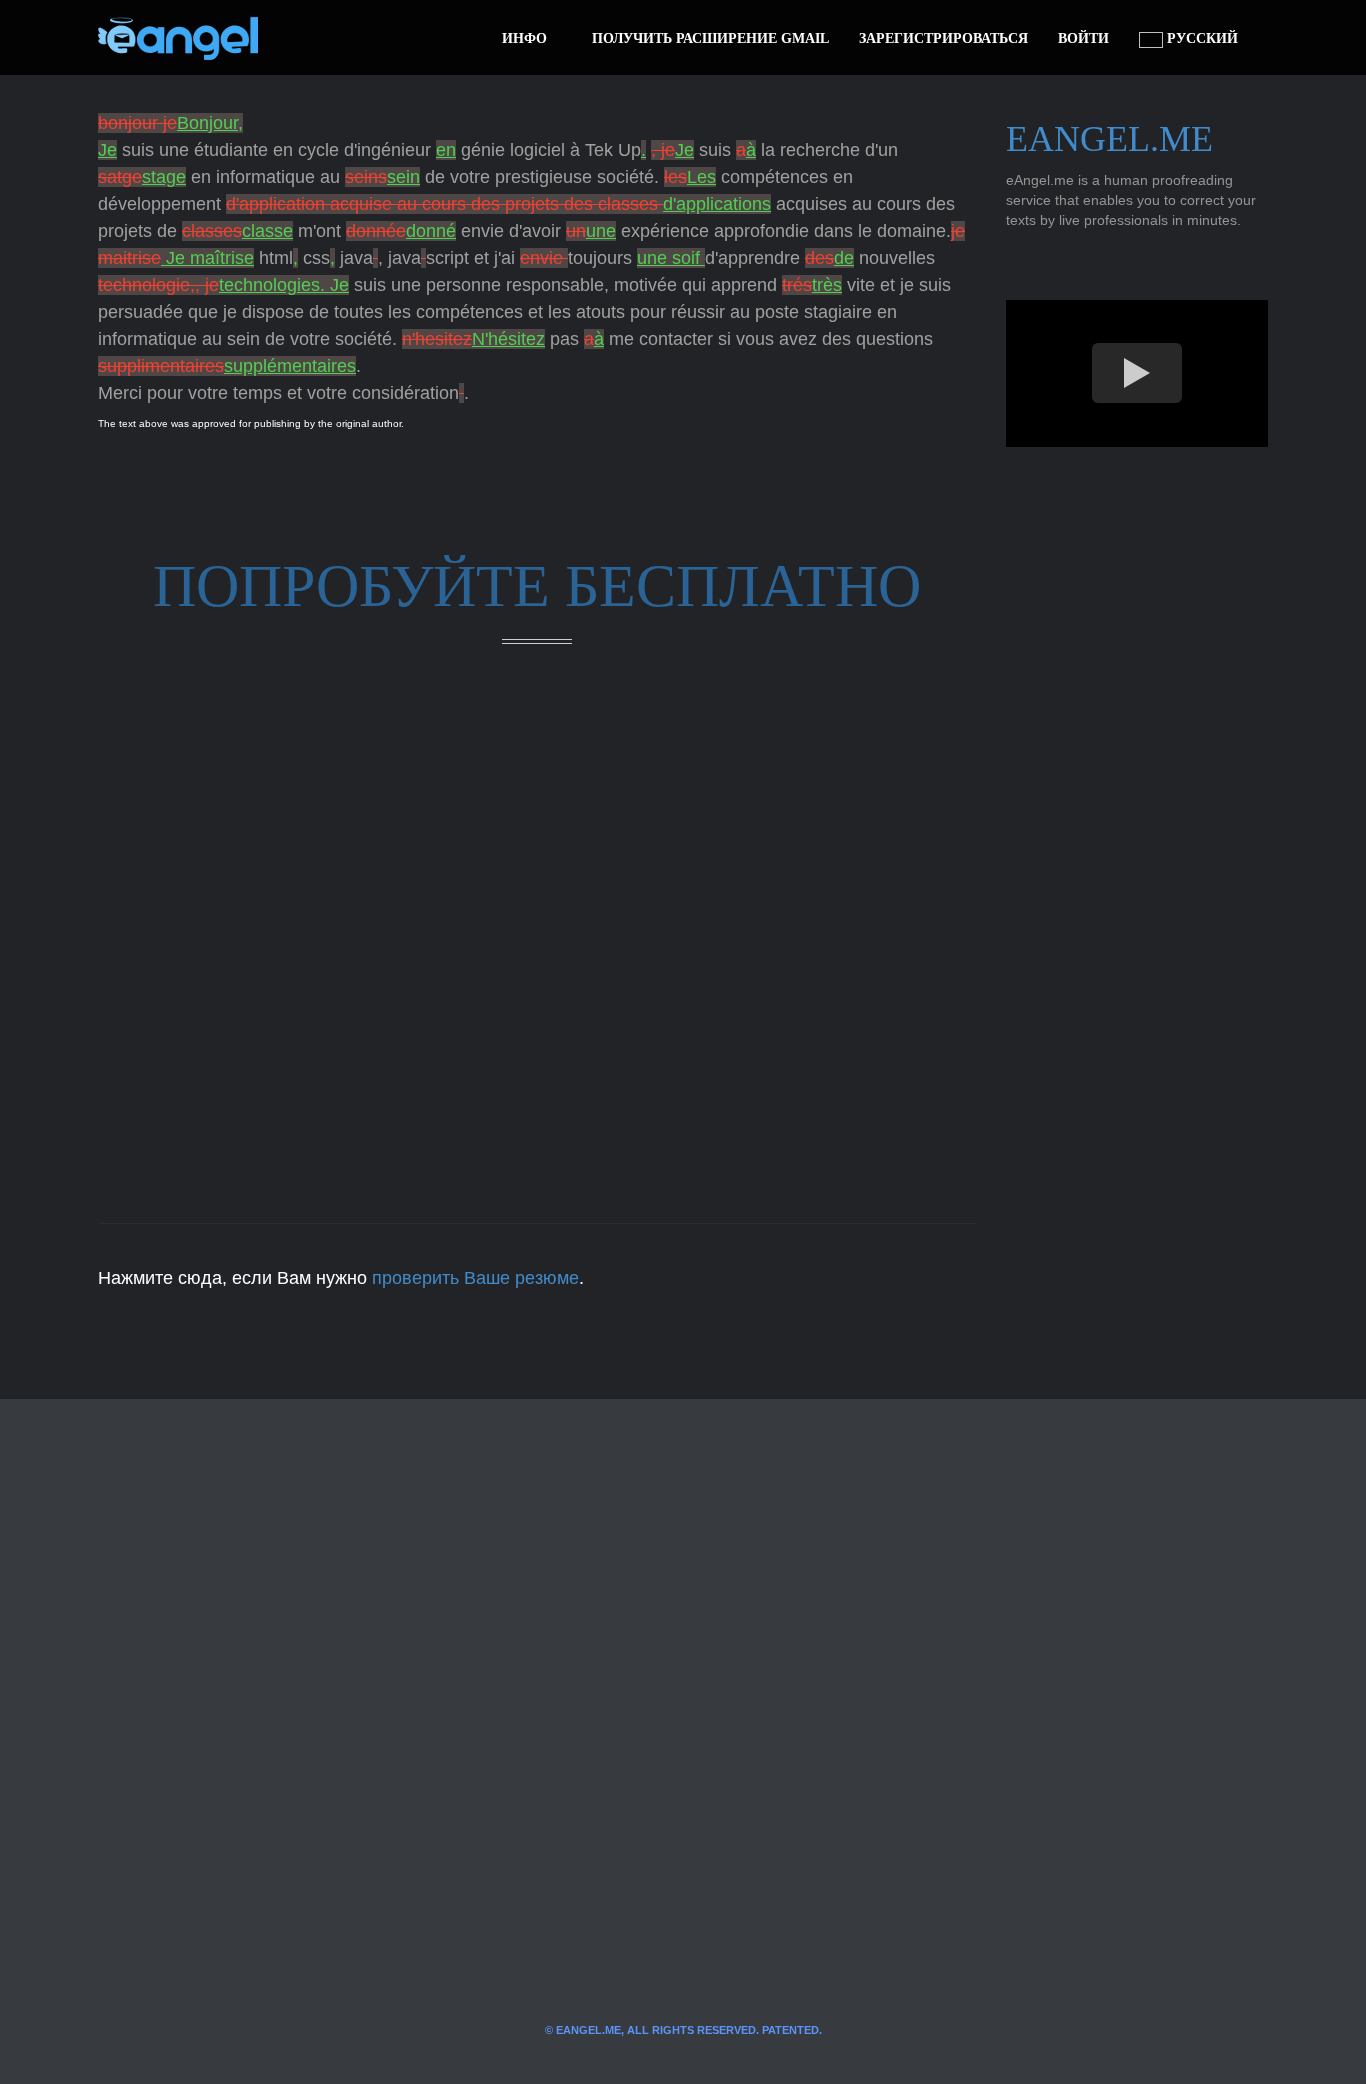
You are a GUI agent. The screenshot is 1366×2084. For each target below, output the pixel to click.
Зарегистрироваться (943, 38)
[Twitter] (306, 38)
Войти (1083, 38)
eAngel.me (1109, 139)
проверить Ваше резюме (475, 1278)
